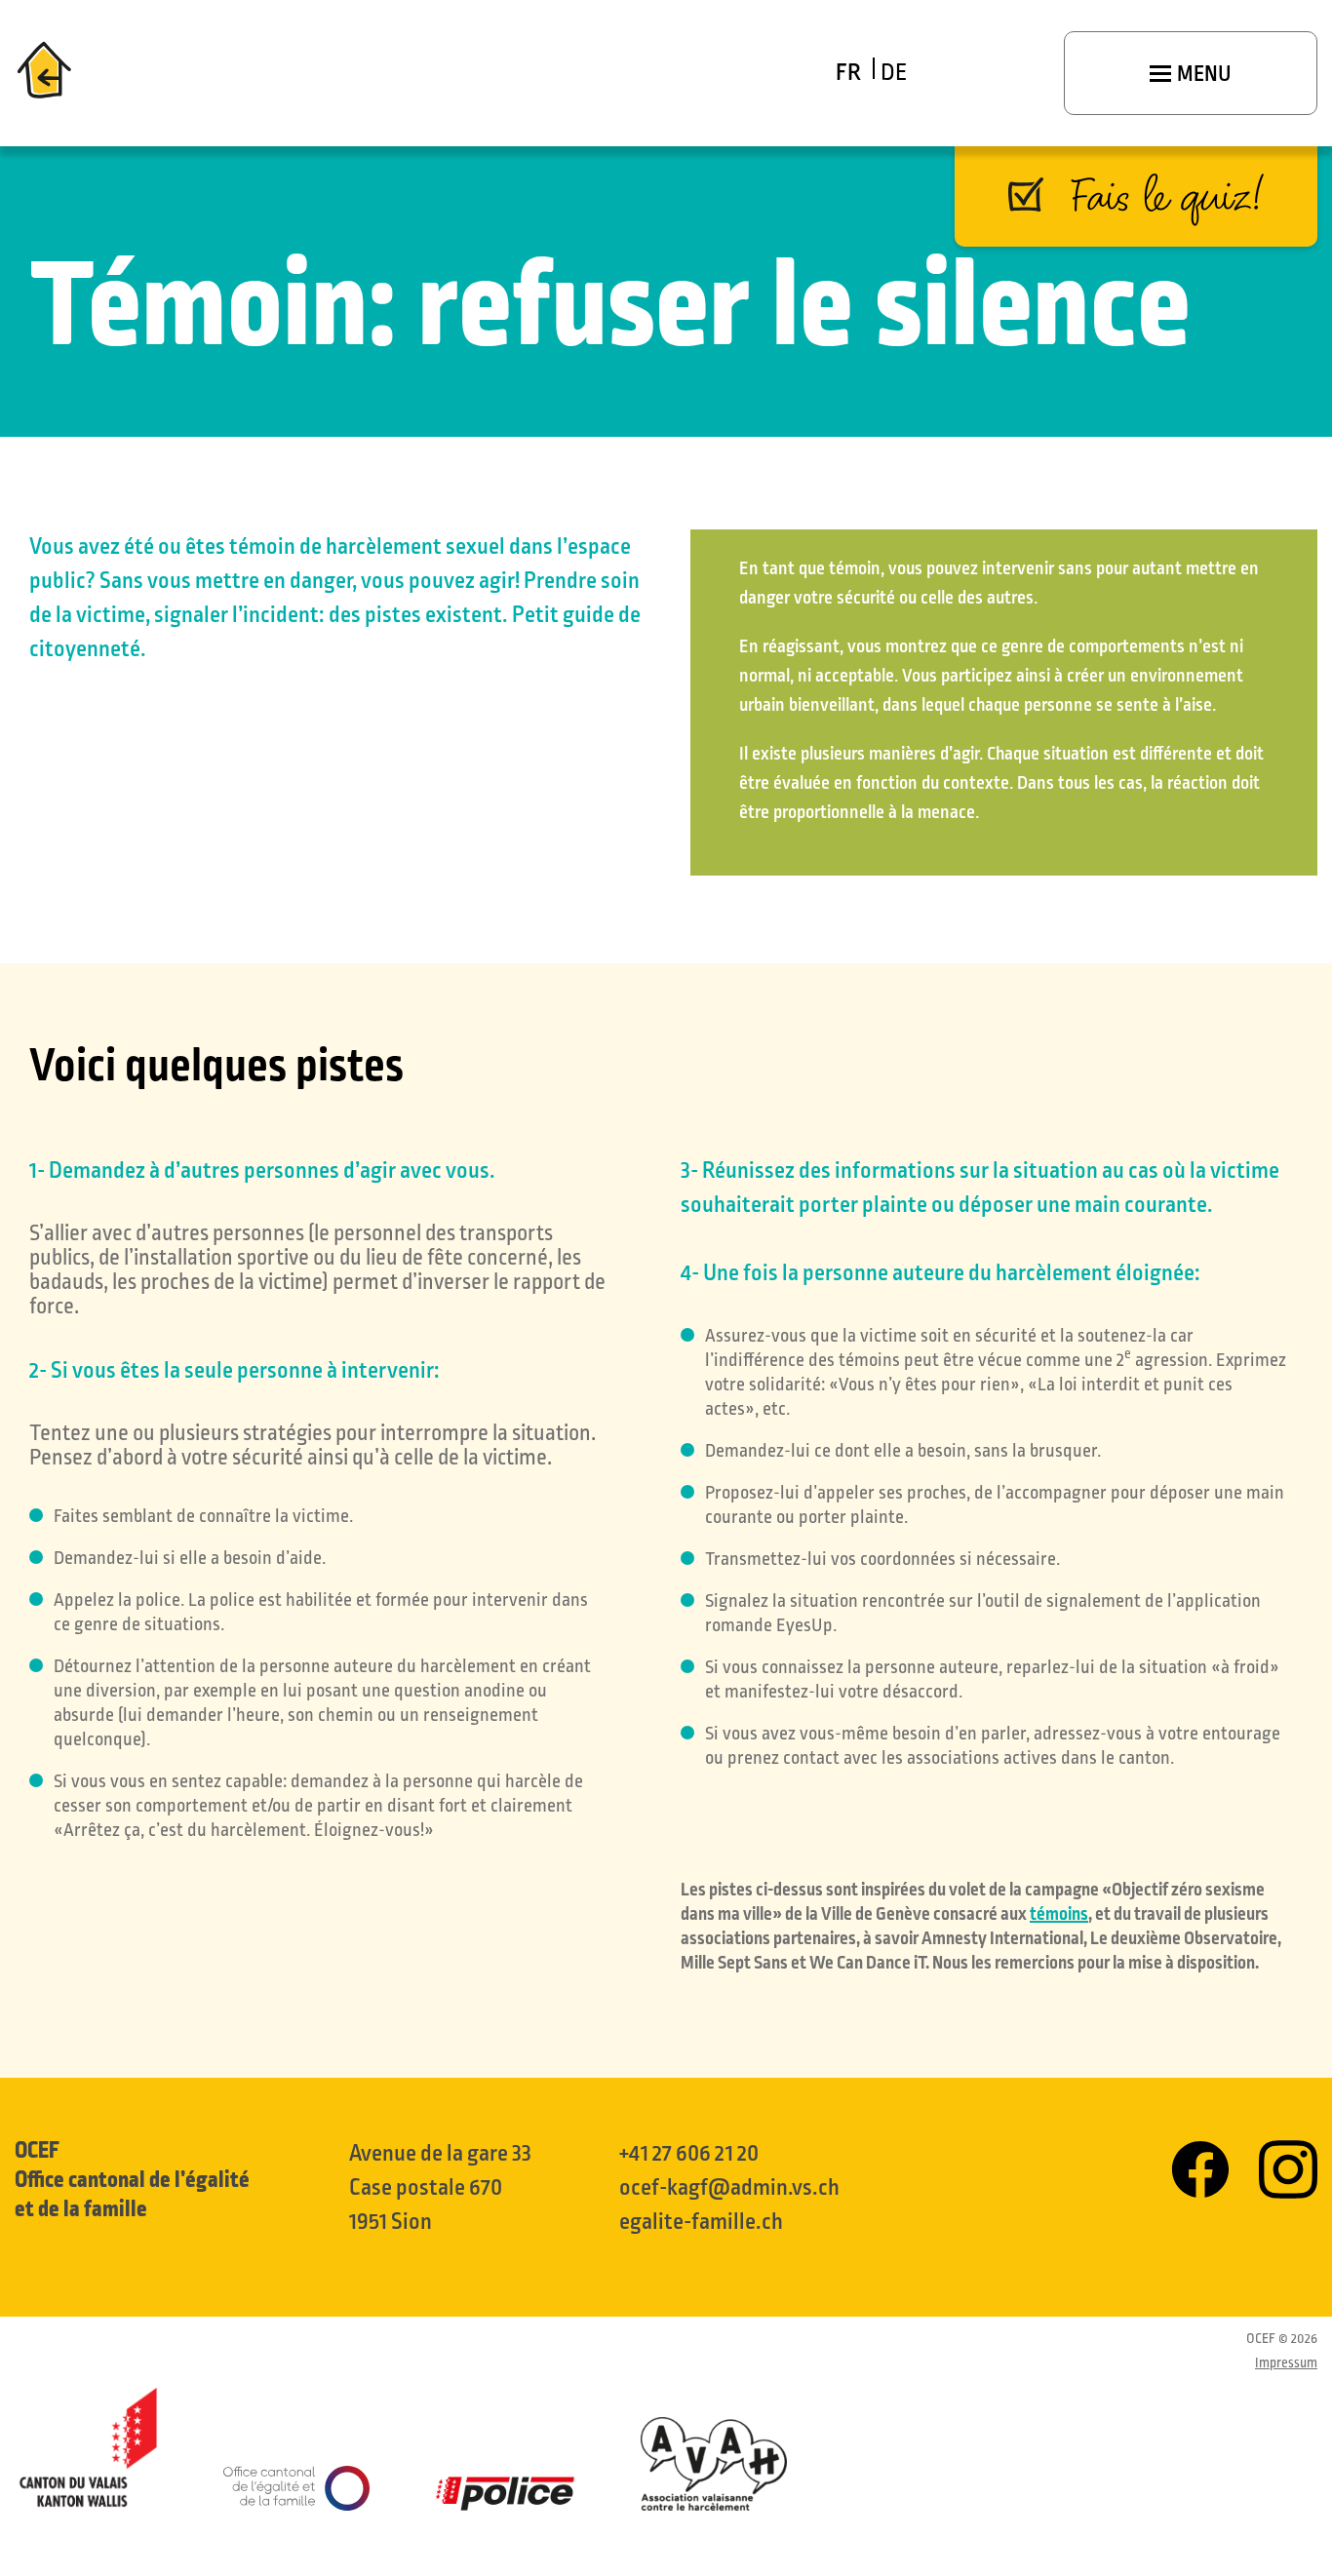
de (894, 73)
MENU (1202, 74)
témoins (1059, 1914)
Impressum (1286, 2363)
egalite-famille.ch (701, 2222)
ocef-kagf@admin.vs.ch (729, 2187)
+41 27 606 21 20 (689, 2153)
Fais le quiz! (1168, 196)
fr (848, 73)
